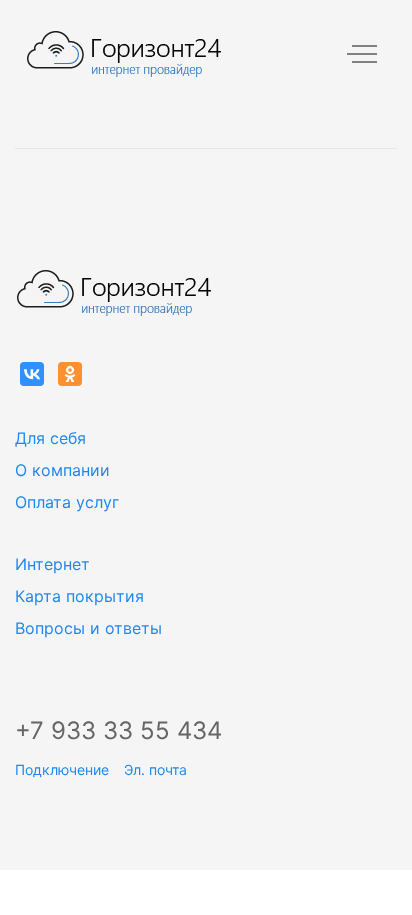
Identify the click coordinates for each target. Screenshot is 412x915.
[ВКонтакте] (32, 374)
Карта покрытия (79, 596)
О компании (62, 470)
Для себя (50, 438)
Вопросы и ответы (88, 628)
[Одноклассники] (70, 374)
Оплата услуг (67, 502)
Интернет (52, 564)
